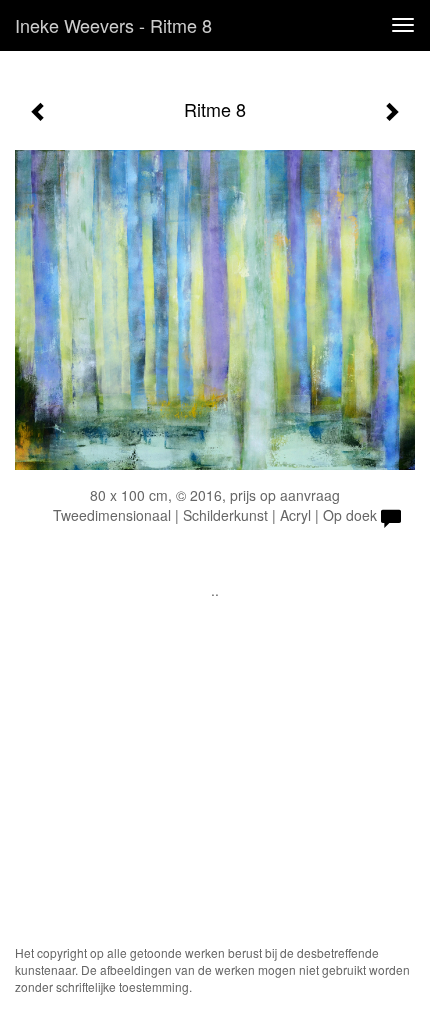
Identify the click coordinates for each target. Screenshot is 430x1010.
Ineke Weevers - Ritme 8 (113, 25)
